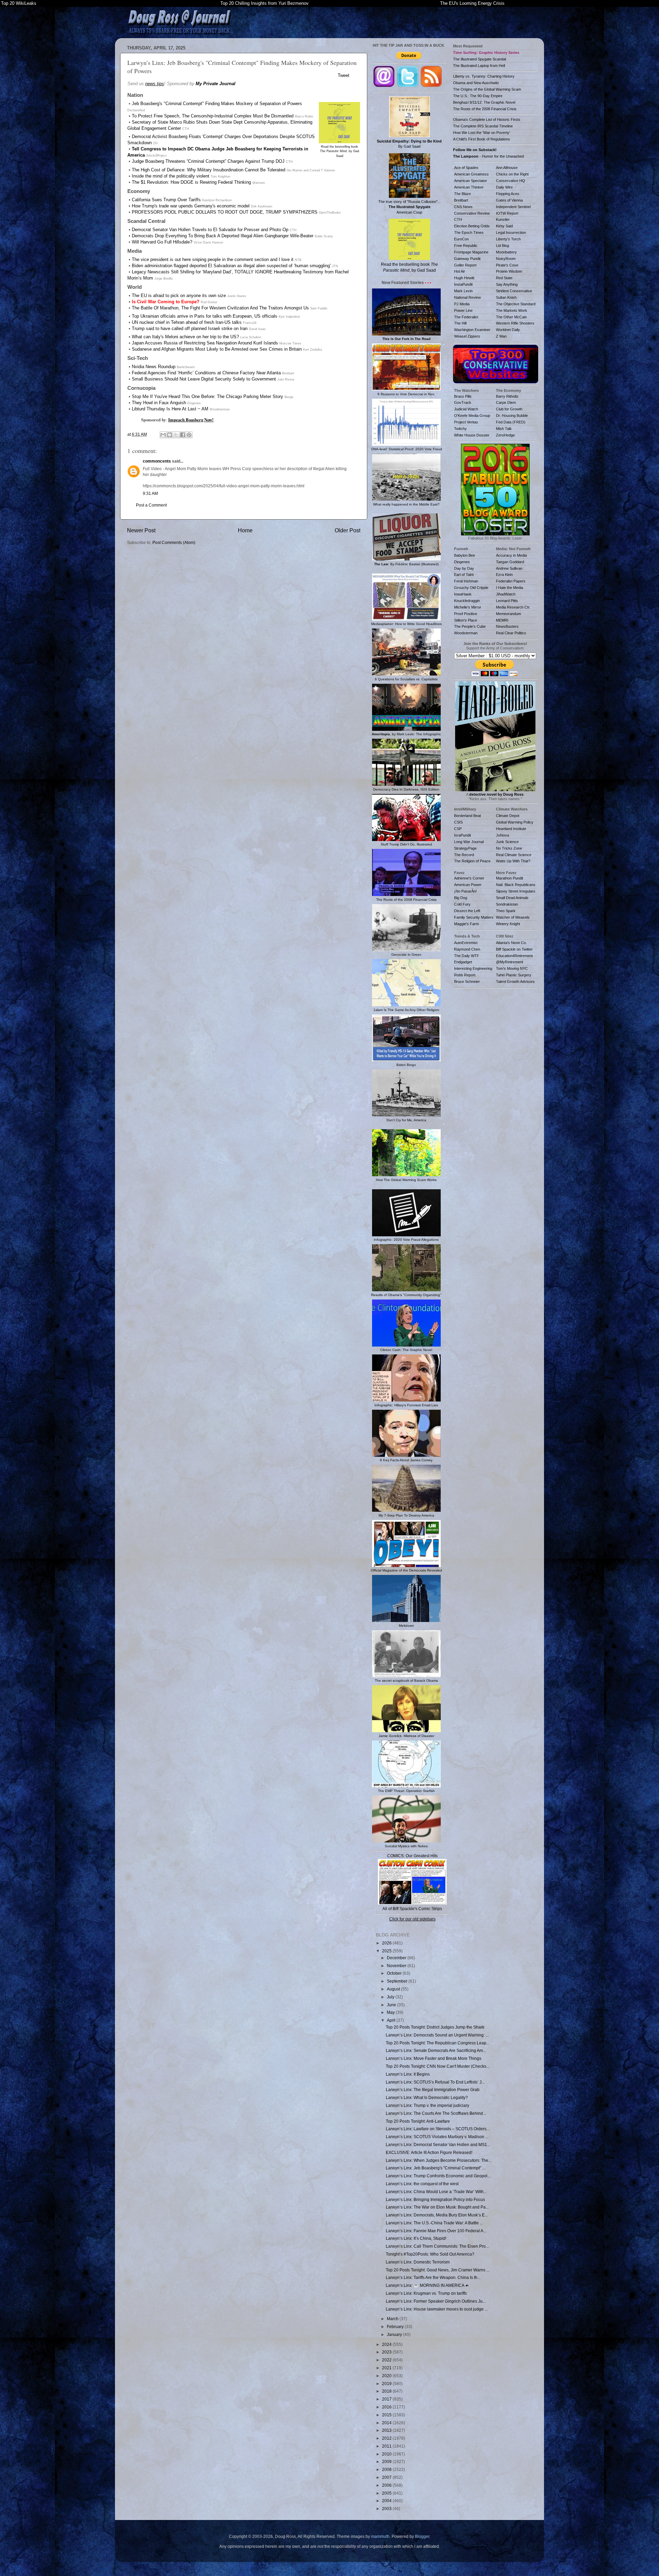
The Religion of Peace (472, 861)
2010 (387, 2454)
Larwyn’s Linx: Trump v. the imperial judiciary (427, 2105)
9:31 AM (150, 493)
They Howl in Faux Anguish (159, 403)
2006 (387, 2485)
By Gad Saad (409, 144)
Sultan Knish (506, 297)
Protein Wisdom (509, 271)
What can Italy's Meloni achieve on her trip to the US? (185, 337)
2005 (387, 2493)
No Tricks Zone (509, 848)
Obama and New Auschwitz (476, 83)
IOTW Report (507, 213)
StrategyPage (465, 848)
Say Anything (507, 284)
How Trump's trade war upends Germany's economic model (191, 206)
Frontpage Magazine (471, 252)
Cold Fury (462, 904)
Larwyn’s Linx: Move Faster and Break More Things (433, 2058)
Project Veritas (466, 422)
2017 (387, 2399)
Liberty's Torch (508, 239)
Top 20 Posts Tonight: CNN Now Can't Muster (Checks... (438, 2066)
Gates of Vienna (509, 200)
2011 (387, 2446)
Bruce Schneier (467, 981)
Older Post (348, 530)
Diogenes (462, 562)
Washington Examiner (472, 330)
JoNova (502, 835)
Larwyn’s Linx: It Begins (408, 2074)
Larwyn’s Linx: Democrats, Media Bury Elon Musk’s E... (437, 2215)
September (398, 1981)
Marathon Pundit (510, 878)
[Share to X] (176, 435)
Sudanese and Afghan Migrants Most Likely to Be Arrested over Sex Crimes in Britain (217, 349)
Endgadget (463, 962)
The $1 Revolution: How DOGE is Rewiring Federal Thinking (191, 182)
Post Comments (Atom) (174, 542)
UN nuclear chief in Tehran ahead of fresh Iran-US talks (187, 322)
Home (245, 530)
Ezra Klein (504, 575)
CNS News (463, 207)
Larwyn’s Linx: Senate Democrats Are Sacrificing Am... (436, 2050)
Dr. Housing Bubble (512, 416)
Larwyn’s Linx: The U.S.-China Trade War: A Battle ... (434, 2223)
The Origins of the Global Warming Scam (487, 89)
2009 (387, 2461)
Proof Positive (466, 614)
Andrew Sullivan (509, 568)
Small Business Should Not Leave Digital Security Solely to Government (204, 379)
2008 (387, 2469)
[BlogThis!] (170, 435)
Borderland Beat (467, 816)
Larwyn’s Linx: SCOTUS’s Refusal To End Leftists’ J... (435, 2082)
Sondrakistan (507, 904)
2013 (387, 2430)
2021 (387, 2368)
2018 (387, 2391)
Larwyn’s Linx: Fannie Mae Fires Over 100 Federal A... (436, 2231)
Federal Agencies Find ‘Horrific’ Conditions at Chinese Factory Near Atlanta (206, 373)
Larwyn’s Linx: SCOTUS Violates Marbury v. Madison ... (437, 2137)
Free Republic (466, 246)
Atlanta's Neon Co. (511, 943)
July (391, 1997)
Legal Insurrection (511, 232)
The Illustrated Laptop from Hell (479, 66)
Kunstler (503, 219)
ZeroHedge (505, 435)
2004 (387, 2501)
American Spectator (471, 181)
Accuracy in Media (511, 555)
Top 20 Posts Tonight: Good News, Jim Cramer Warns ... (438, 2270)
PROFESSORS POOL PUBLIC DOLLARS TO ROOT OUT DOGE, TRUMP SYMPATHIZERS (225, 212)
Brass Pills (463, 396)
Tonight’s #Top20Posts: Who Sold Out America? (430, 2254)
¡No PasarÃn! (465, 891)
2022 (387, 2360)
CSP (458, 829)
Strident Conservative (514, 291)
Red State (504, 278)
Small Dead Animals (512, 898)
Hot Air (460, 271)
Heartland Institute (511, 829)
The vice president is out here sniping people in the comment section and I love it (213, 259)
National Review (467, 297)
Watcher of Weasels (513, 917)
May (391, 2012)
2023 (387, 2352)
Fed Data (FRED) (511, 422)
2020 (387, 2376)
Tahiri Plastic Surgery (514, 975)
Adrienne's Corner (469, 878)
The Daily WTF (467, 956)
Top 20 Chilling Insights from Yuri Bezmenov (264, 3)
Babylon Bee (465, 555)
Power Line (463, 310)
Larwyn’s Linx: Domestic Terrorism (418, 2262)
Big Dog (461, 898)
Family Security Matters (474, 917)
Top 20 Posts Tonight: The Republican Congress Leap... (438, 2043)
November (397, 1966)
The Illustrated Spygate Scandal (479, 59)
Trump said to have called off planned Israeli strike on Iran (190, 328)
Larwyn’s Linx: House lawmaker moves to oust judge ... (437, 2309)
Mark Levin (463, 291)
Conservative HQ (511, 181)
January (395, 2334)
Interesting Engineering (473, 968)
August (394, 1989)
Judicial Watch (466, 409)
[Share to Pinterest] (189, 435)
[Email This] (163, 435)
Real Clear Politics (511, 633)
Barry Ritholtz (507, 396)
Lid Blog (502, 246)
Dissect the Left (467, 911)
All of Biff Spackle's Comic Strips (412, 1909)
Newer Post (141, 530)
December (397, 1958)
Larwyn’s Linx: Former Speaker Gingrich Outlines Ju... (436, 2301)
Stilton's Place (466, 620)
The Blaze (463, 194)
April (392, 2020)
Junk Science (507, 842)
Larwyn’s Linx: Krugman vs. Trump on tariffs (426, 2293)
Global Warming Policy (515, 822)
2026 (387, 1943)
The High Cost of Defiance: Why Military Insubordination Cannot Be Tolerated (209, 170)
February (396, 2327)
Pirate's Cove (507, 265)
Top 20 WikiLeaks (19, 3)
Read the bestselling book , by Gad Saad (339, 151)
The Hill (460, 323)
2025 (387, 1951)
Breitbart (461, 200)
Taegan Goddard (510, 562)
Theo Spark (506, 911)
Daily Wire (504, 187)
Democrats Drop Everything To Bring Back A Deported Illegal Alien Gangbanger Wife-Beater (223, 236)
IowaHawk (463, 594)
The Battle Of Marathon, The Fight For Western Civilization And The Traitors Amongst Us (220, 308)
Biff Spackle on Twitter (514, 949)
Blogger (422, 2536)
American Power (468, 885)
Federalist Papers (511, 581)
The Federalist (466, 317)
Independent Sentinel (513, 207)
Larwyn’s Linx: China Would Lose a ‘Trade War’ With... (436, 2192)
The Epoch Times (469, 232)
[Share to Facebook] (183, 435)
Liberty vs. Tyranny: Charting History (484, 76)
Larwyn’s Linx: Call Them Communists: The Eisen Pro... (437, 2246)
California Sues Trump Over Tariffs (166, 200)
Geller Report (465, 265)
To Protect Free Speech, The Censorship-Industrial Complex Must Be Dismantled (213, 116)
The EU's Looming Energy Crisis (472, 3)
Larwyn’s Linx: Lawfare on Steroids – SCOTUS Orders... (438, 2129)
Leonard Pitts (507, 601)
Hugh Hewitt (464, 278)
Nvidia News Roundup (154, 367)
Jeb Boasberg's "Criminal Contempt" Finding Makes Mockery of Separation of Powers (217, 104)
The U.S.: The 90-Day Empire (478, 96)
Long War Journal (469, 842)
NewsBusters (507, 626)
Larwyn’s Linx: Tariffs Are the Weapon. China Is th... (433, 2277)
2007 (387, 2477)
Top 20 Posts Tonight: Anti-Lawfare (418, 2121)
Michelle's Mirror (468, 607)
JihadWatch (506, 594)
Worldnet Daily (508, 330)
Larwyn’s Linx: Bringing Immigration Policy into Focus (435, 2199)
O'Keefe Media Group (472, 416)
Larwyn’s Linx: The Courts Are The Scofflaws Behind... (436, 2113)
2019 (387, 2384)
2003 (387, 2509)
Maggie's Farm (466, 924)
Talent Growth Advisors (515, 981)
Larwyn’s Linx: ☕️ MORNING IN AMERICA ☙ (427, 2285)
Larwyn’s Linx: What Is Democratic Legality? (427, 2097)
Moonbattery (506, 252)
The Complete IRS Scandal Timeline (483, 126)
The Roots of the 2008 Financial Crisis (485, 109)
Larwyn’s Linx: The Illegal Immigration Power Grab (433, 2090)
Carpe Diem (506, 402)
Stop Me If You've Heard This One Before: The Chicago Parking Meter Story (207, 396)
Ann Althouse (507, 168)
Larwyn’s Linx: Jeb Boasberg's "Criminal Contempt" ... (436, 2168)
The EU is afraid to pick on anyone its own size (179, 296)
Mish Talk (504, 429)
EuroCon (461, 239)
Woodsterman (466, 633)
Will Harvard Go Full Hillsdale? (162, 242)
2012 (387, 2438)
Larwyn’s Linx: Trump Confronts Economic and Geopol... (438, 2176)
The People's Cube (470, 626)
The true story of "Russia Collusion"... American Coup (409, 207)
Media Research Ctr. (513, 607)
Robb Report (465, 975)
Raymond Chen (467, 949)
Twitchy (460, 429)
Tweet (344, 75)
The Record (464, 855)
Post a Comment (151, 505)
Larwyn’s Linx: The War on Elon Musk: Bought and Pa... (437, 2207)
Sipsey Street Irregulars (516, 891)
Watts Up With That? (513, 861)
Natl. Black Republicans (516, 885)
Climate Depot (508, 816)
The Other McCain (511, 317)
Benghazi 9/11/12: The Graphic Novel (484, 102)
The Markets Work (512, 310)
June (392, 2005)
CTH (458, 219)
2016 (387, 2407)
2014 (387, 2423)
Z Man (501, 336)
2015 (387, 2415)
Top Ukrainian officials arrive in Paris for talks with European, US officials (205, 316)
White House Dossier (472, 435)
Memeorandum (508, 614)
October (395, 1973)
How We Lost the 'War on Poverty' (482, 133)
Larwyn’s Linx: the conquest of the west (422, 2184)
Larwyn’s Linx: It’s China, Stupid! (416, 2238)
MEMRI (502, 620)
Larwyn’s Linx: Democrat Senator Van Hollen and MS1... (438, 2144)
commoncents (157, 461)
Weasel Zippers (467, 336)
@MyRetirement (510, 962)
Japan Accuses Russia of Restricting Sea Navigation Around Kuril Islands (205, 343)
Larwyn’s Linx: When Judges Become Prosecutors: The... (439, 2160)
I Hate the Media (510, 588)
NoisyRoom (506, 259)
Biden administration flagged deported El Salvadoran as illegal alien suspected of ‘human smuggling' (231, 266)
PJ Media (462, 304)
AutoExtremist (466, 943)
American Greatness (471, 174)
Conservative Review (472, 213)
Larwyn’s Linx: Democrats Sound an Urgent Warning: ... (437, 2035)
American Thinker (469, 187)
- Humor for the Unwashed (488, 156)
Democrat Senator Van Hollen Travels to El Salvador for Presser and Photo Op (210, 230)
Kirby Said (504, 226)
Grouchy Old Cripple (471, 588)
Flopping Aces (508, 194)
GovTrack (463, 402)
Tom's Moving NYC (512, 968)
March (393, 2319)
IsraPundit (463, 835)
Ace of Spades (466, 168)
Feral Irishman (466, 581)
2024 (387, 2344)
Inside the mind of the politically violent (171, 176)
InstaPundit (463, 284)
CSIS (458, 822)
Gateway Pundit (467, 259)
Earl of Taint (464, 575)
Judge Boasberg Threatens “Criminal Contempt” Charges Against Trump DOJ (208, 161)
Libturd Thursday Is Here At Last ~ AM (170, 409)
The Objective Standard (516, 304)
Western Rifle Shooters (515, 323)
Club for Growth (509, 409)
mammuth (380, 2536)
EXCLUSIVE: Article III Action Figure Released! (429, 2152)
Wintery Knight (508, 924)
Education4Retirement (514, 956)
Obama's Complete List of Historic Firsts (487, 120)
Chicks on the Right (512, 174)
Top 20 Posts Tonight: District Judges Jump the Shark (435, 2027)
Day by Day (464, 568)
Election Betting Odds (472, 226)
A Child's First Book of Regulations (482, 139)
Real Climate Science (514, 855)
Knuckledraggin (467, 601)
